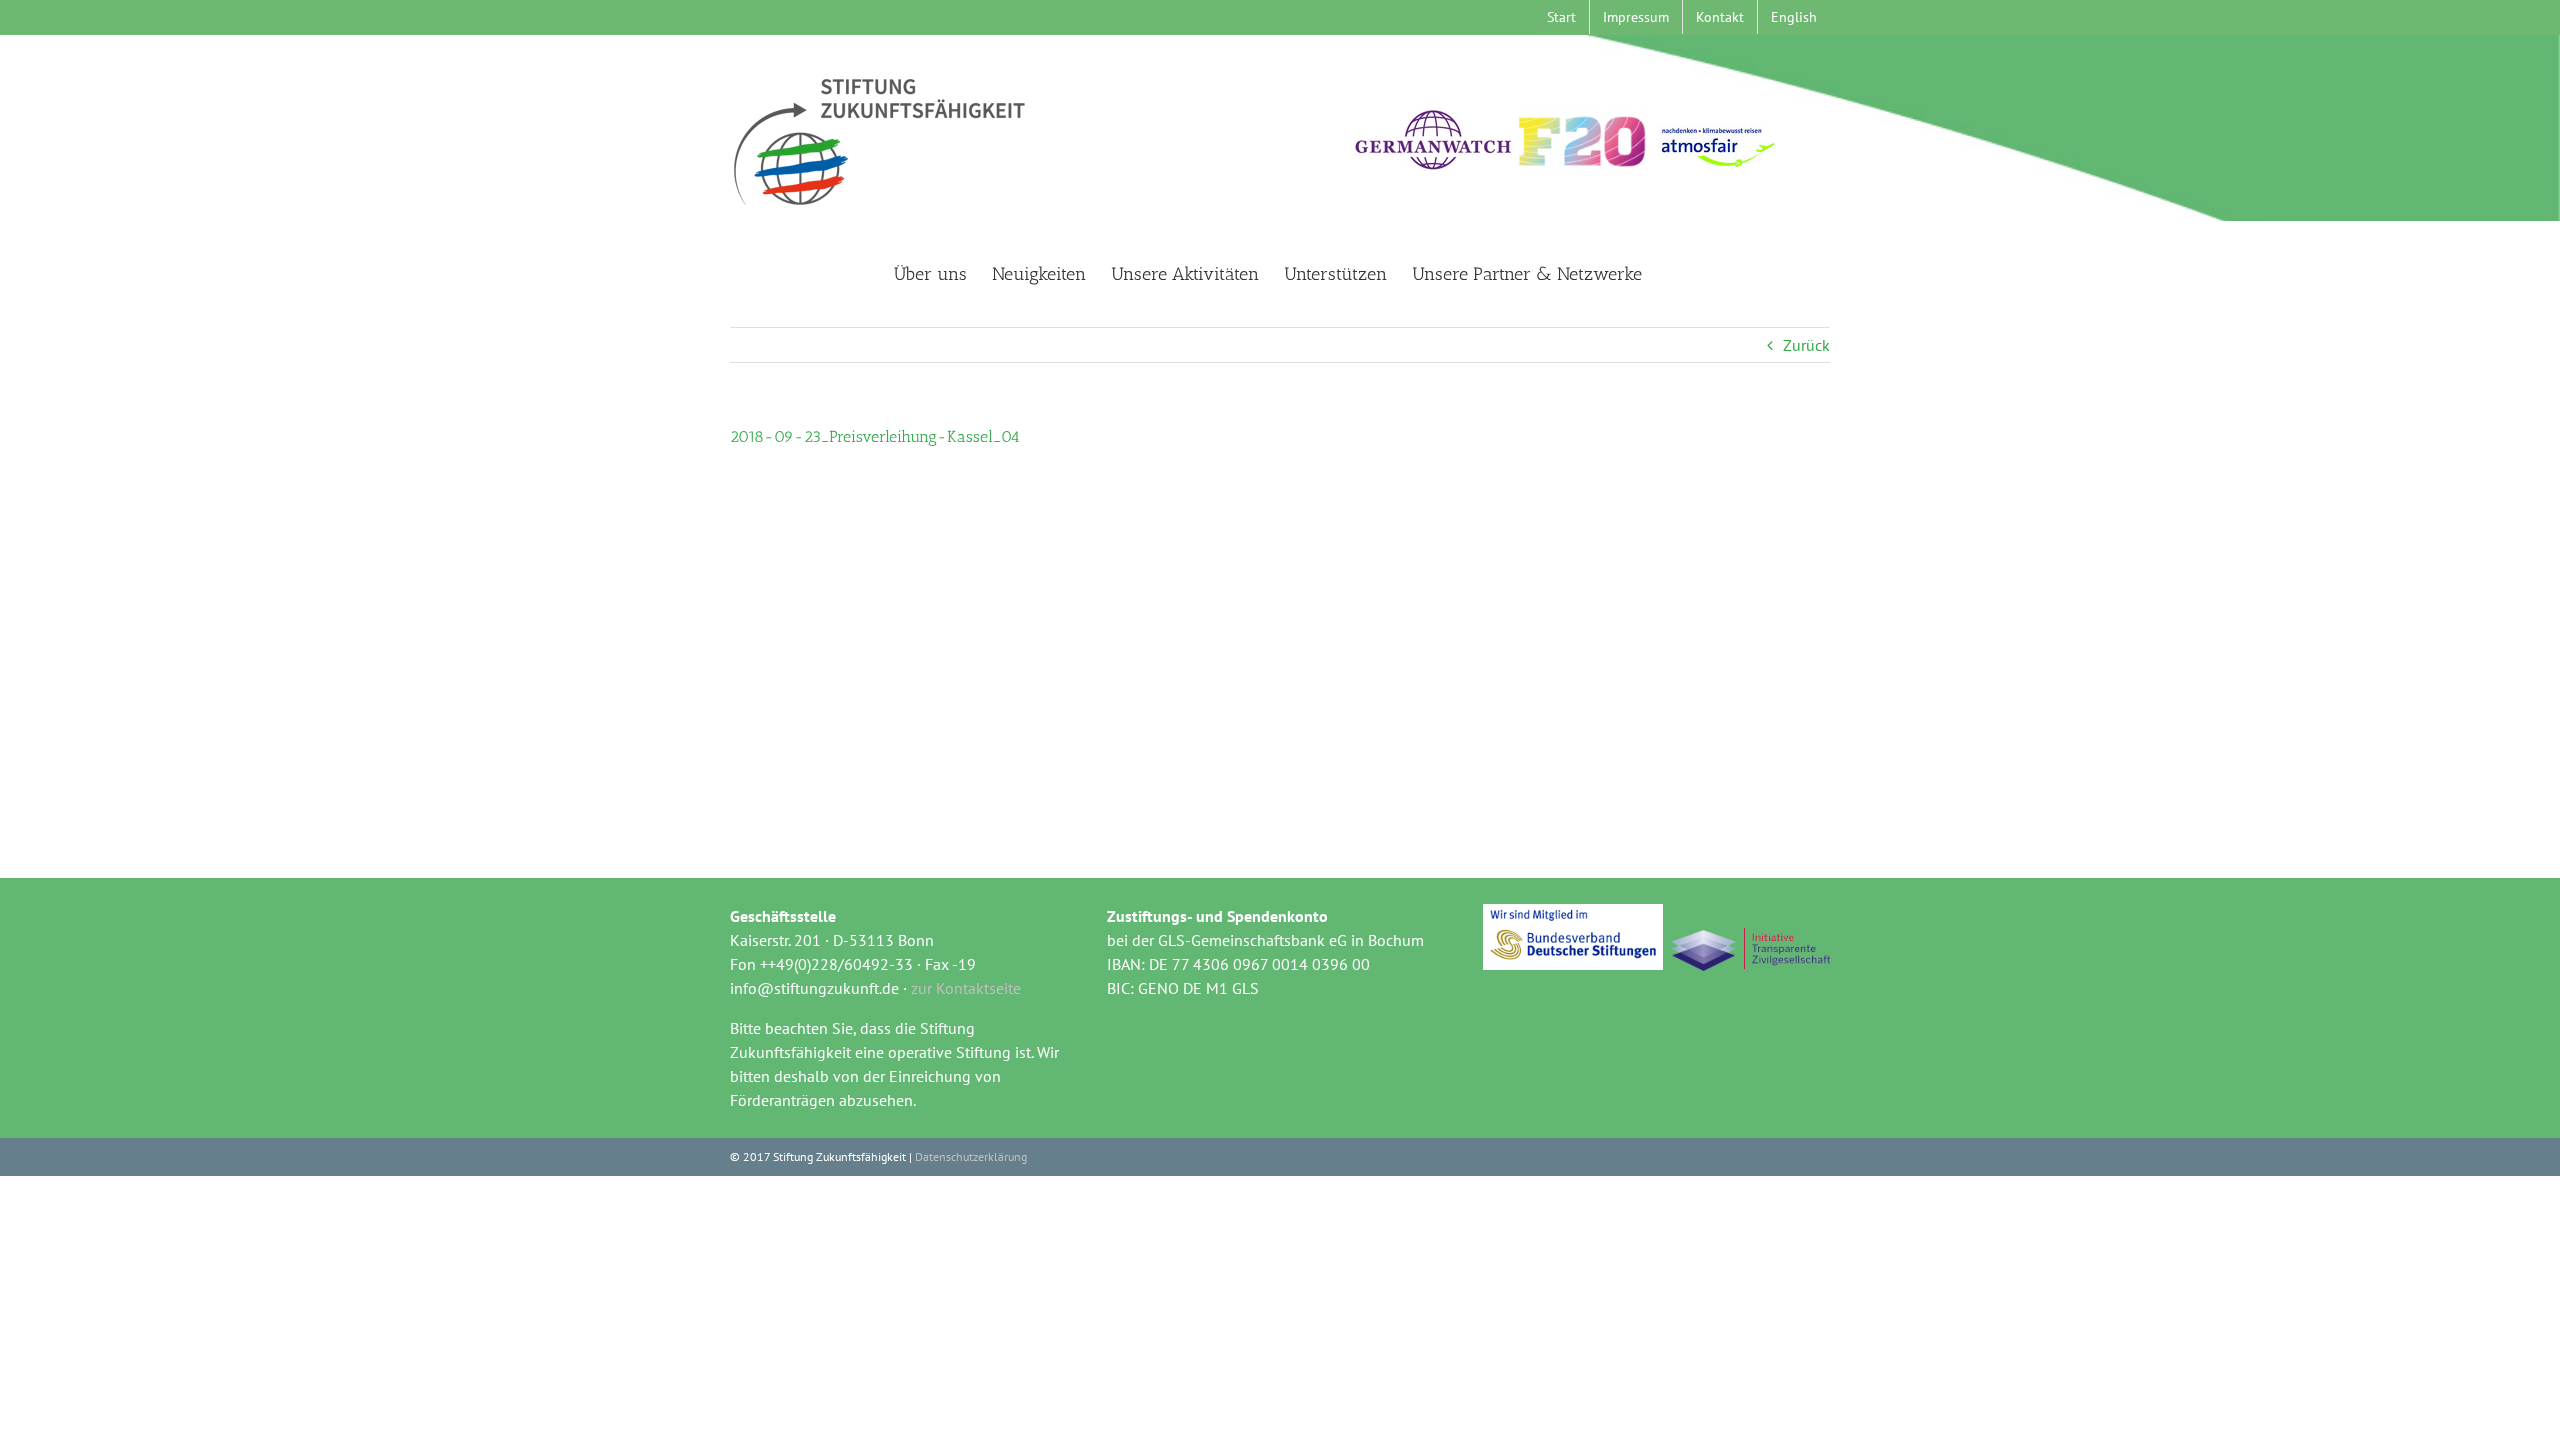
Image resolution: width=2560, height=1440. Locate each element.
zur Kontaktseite (966, 988)
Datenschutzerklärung (971, 1156)
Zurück (1806, 345)
